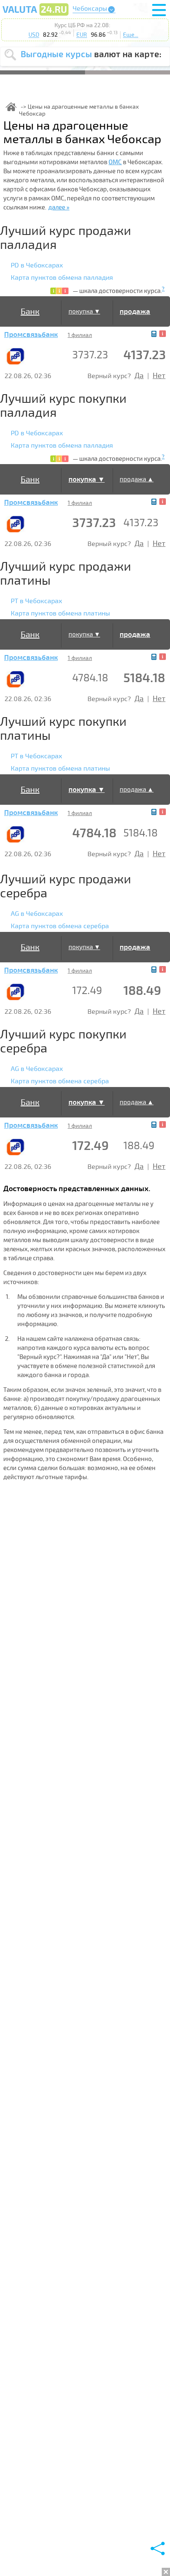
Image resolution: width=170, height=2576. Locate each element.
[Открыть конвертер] (154, 334)
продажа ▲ (137, 479)
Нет (159, 376)
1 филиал (80, 335)
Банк (30, 312)
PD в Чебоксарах (37, 265)
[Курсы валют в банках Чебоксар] (35, 15)
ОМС (115, 162)
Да (139, 376)
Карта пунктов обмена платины (60, 613)
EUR (82, 35)
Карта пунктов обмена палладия (62, 278)
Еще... (131, 35)
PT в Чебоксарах (37, 601)
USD (34, 35)
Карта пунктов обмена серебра (60, 926)
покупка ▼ (84, 311)
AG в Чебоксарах (37, 914)
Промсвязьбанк (31, 335)
